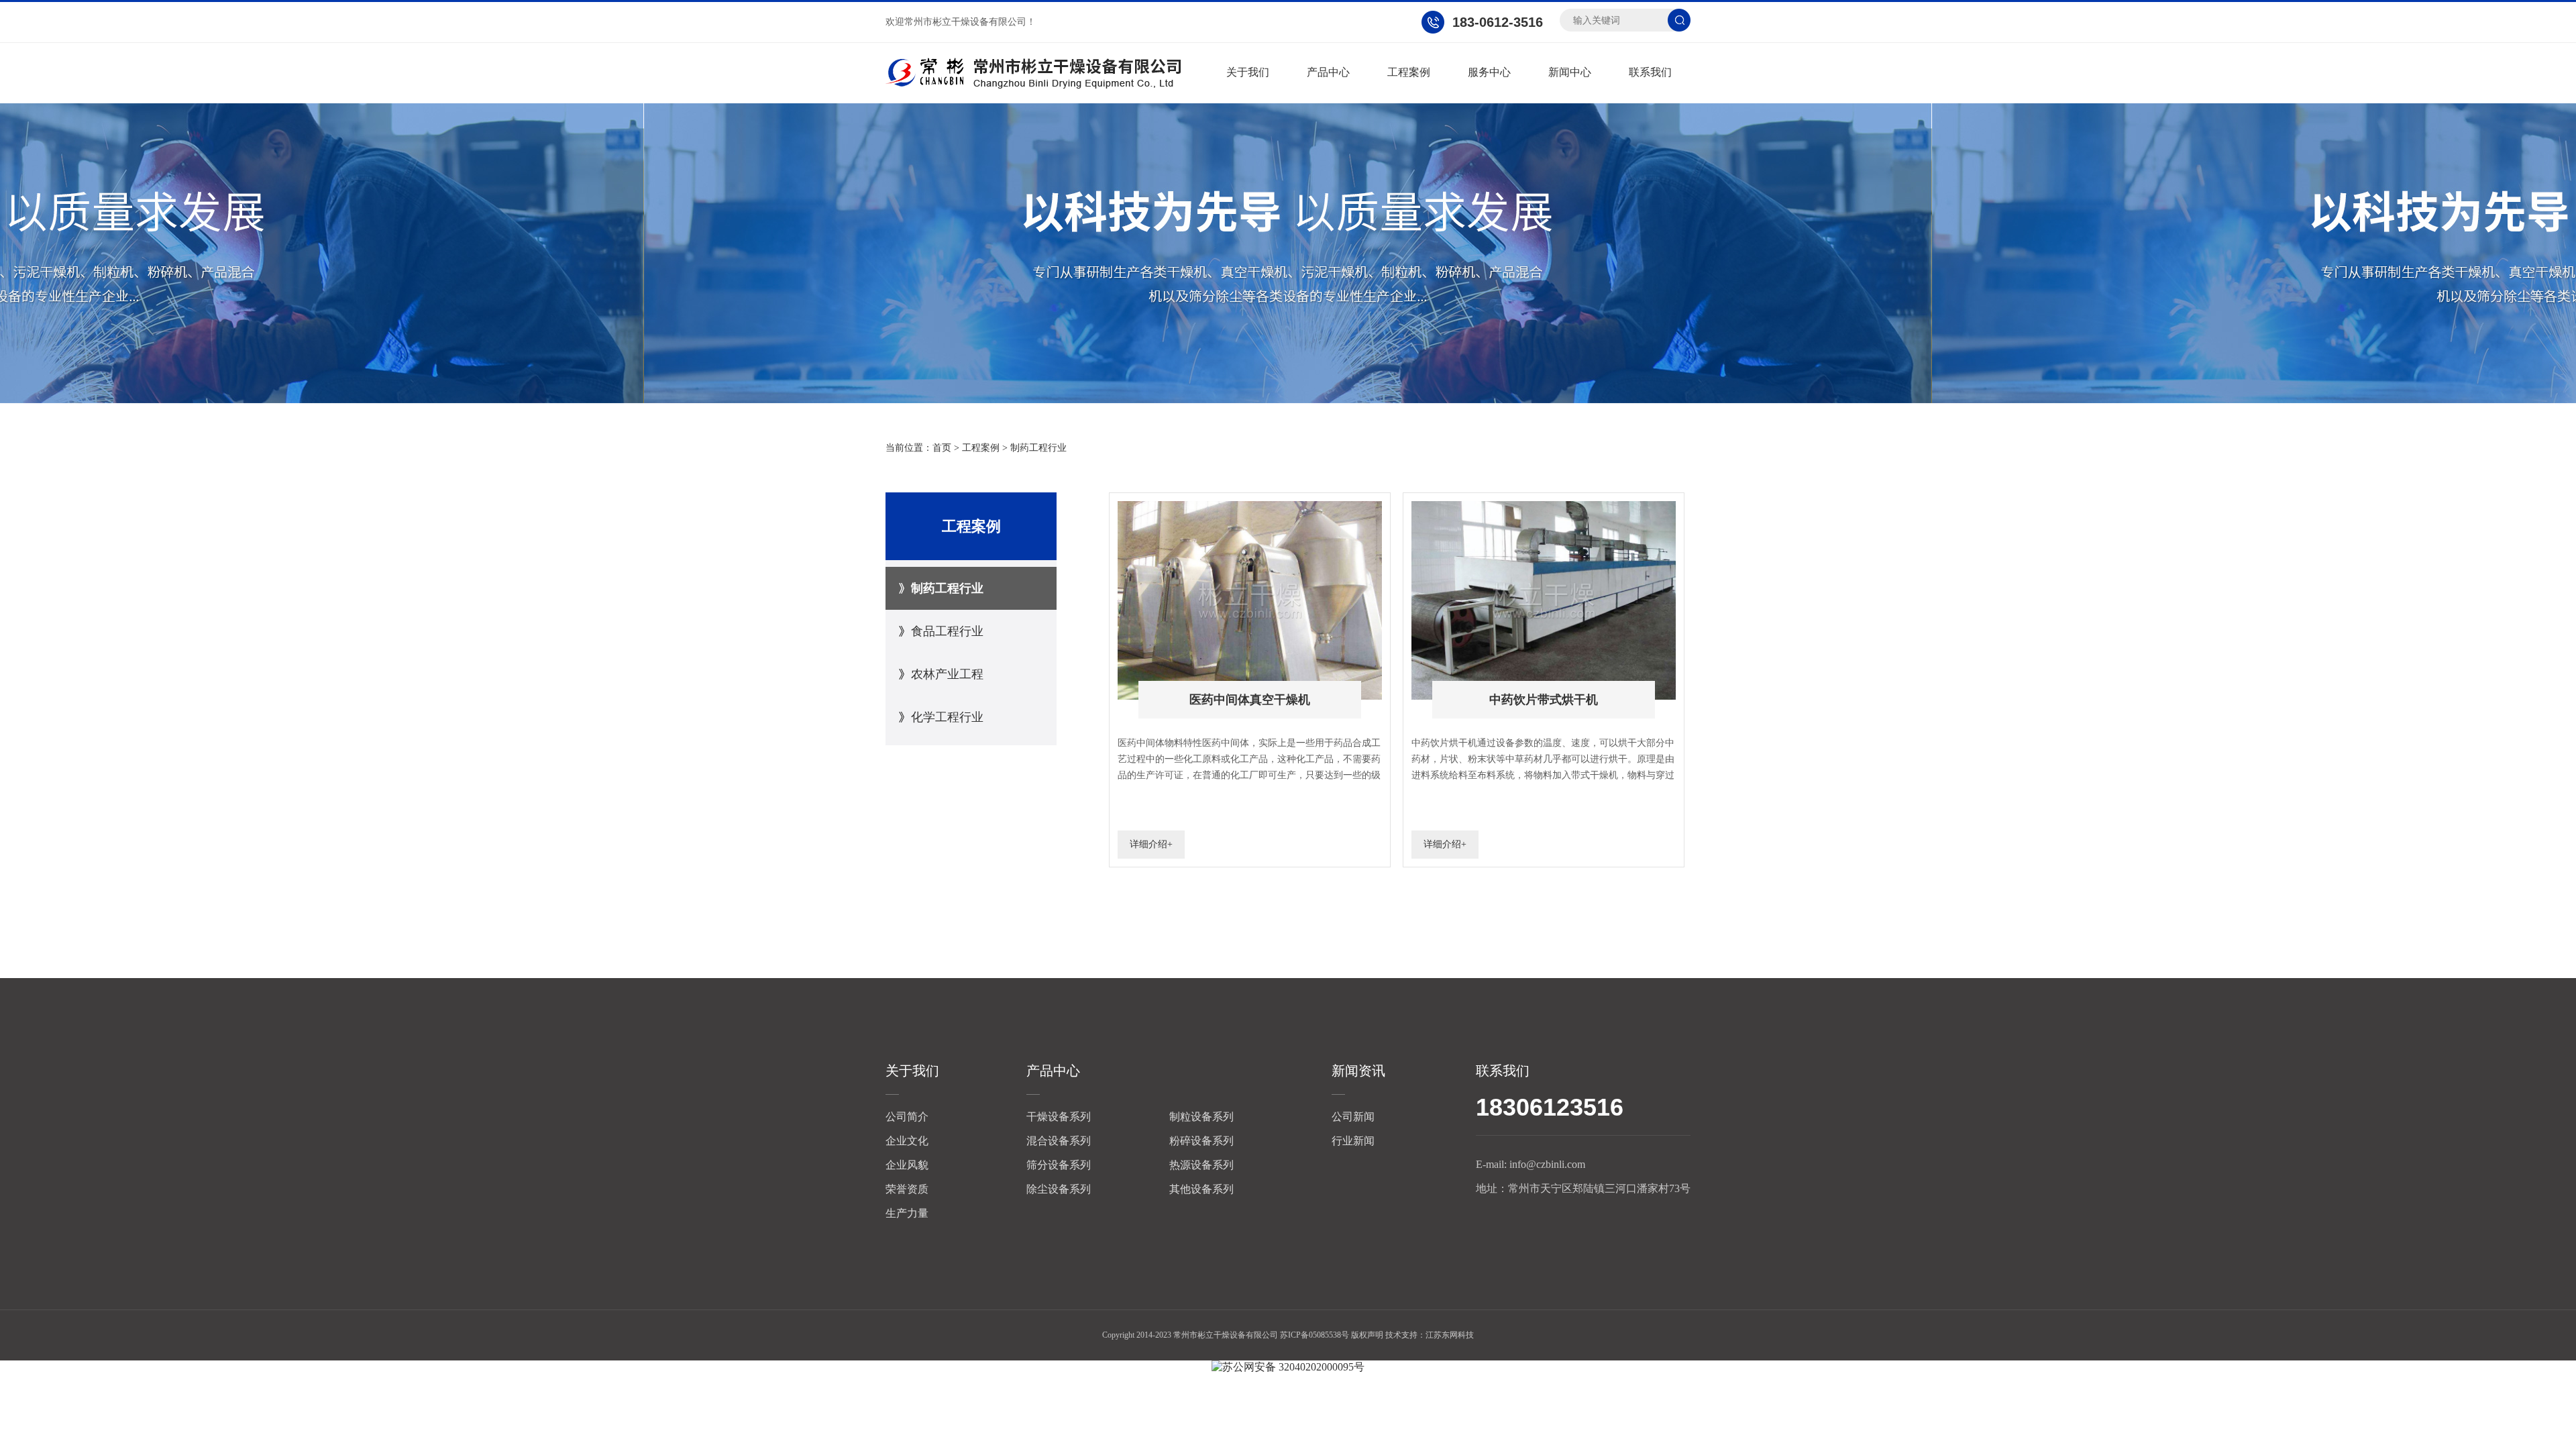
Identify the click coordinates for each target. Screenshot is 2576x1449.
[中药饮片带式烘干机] (1544, 507)
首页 (942, 448)
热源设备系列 (1201, 1165)
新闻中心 (1570, 72)
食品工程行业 (947, 631)
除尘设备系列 (1059, 1189)
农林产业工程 (947, 674)
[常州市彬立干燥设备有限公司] (1033, 73)
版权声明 (1367, 1335)
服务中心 (1489, 72)
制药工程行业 (1038, 448)
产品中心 (1328, 72)
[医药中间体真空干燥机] (1250, 507)
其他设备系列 (1201, 1189)
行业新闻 (1353, 1141)
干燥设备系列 (1059, 1117)
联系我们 (1650, 72)
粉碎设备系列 (1201, 1141)
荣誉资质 (907, 1189)
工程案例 (1409, 72)
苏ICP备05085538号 (1314, 1335)
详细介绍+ (1151, 844)
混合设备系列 (1059, 1141)
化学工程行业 (947, 717)
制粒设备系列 (1201, 1117)
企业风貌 (907, 1165)
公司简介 (907, 1117)
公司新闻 (1353, 1117)
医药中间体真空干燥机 (1250, 700)
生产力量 (907, 1213)
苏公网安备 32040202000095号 (1293, 1367)
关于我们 (1248, 72)
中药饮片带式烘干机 (1544, 700)
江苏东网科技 (1450, 1335)
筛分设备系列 (1059, 1165)
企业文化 (907, 1141)
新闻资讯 (1358, 1071)
